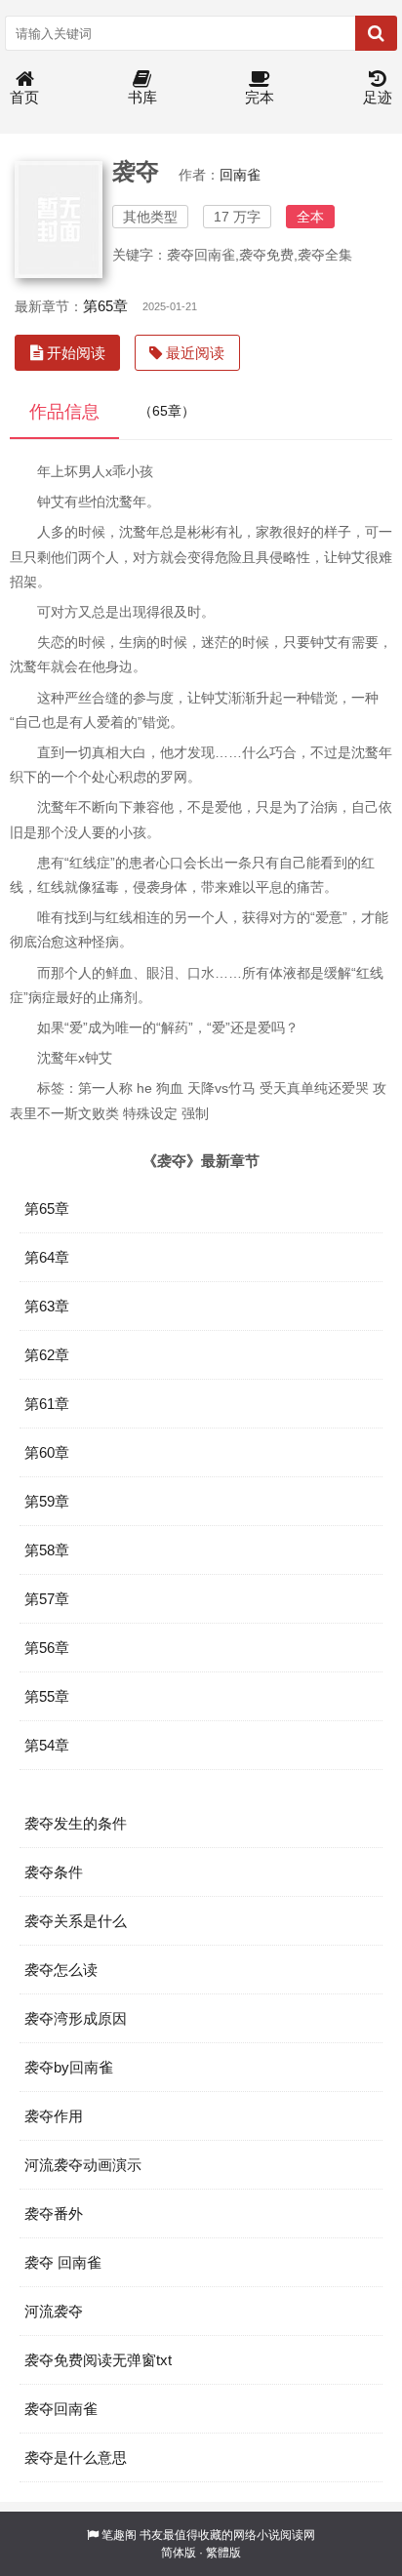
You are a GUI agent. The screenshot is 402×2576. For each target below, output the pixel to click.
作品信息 (64, 412)
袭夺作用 (54, 2116)
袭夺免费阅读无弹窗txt (98, 2360)
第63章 (47, 1306)
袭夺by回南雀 (69, 2067)
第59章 (47, 1501)
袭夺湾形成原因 (76, 2018)
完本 (260, 97)
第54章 (47, 1745)
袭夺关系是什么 (76, 1921)
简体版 (179, 2553)
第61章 (47, 1404)
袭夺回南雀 (61, 2409)
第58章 (47, 1550)
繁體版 (223, 2553)
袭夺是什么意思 (76, 2457)
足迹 (378, 97)
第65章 (105, 306)
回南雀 (240, 175)
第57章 (47, 1599)
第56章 (47, 1648)
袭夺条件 (54, 1872)
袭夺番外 (54, 2214)
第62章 (47, 1355)
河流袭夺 (54, 2311)
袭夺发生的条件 (76, 1823)
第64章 (47, 1257)
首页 (24, 97)
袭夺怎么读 (61, 1970)
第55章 (47, 1696)
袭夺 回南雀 (63, 2262)
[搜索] (376, 33)
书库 (142, 97)
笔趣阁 (119, 2535)
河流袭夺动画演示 (83, 2165)
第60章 (47, 1452)
